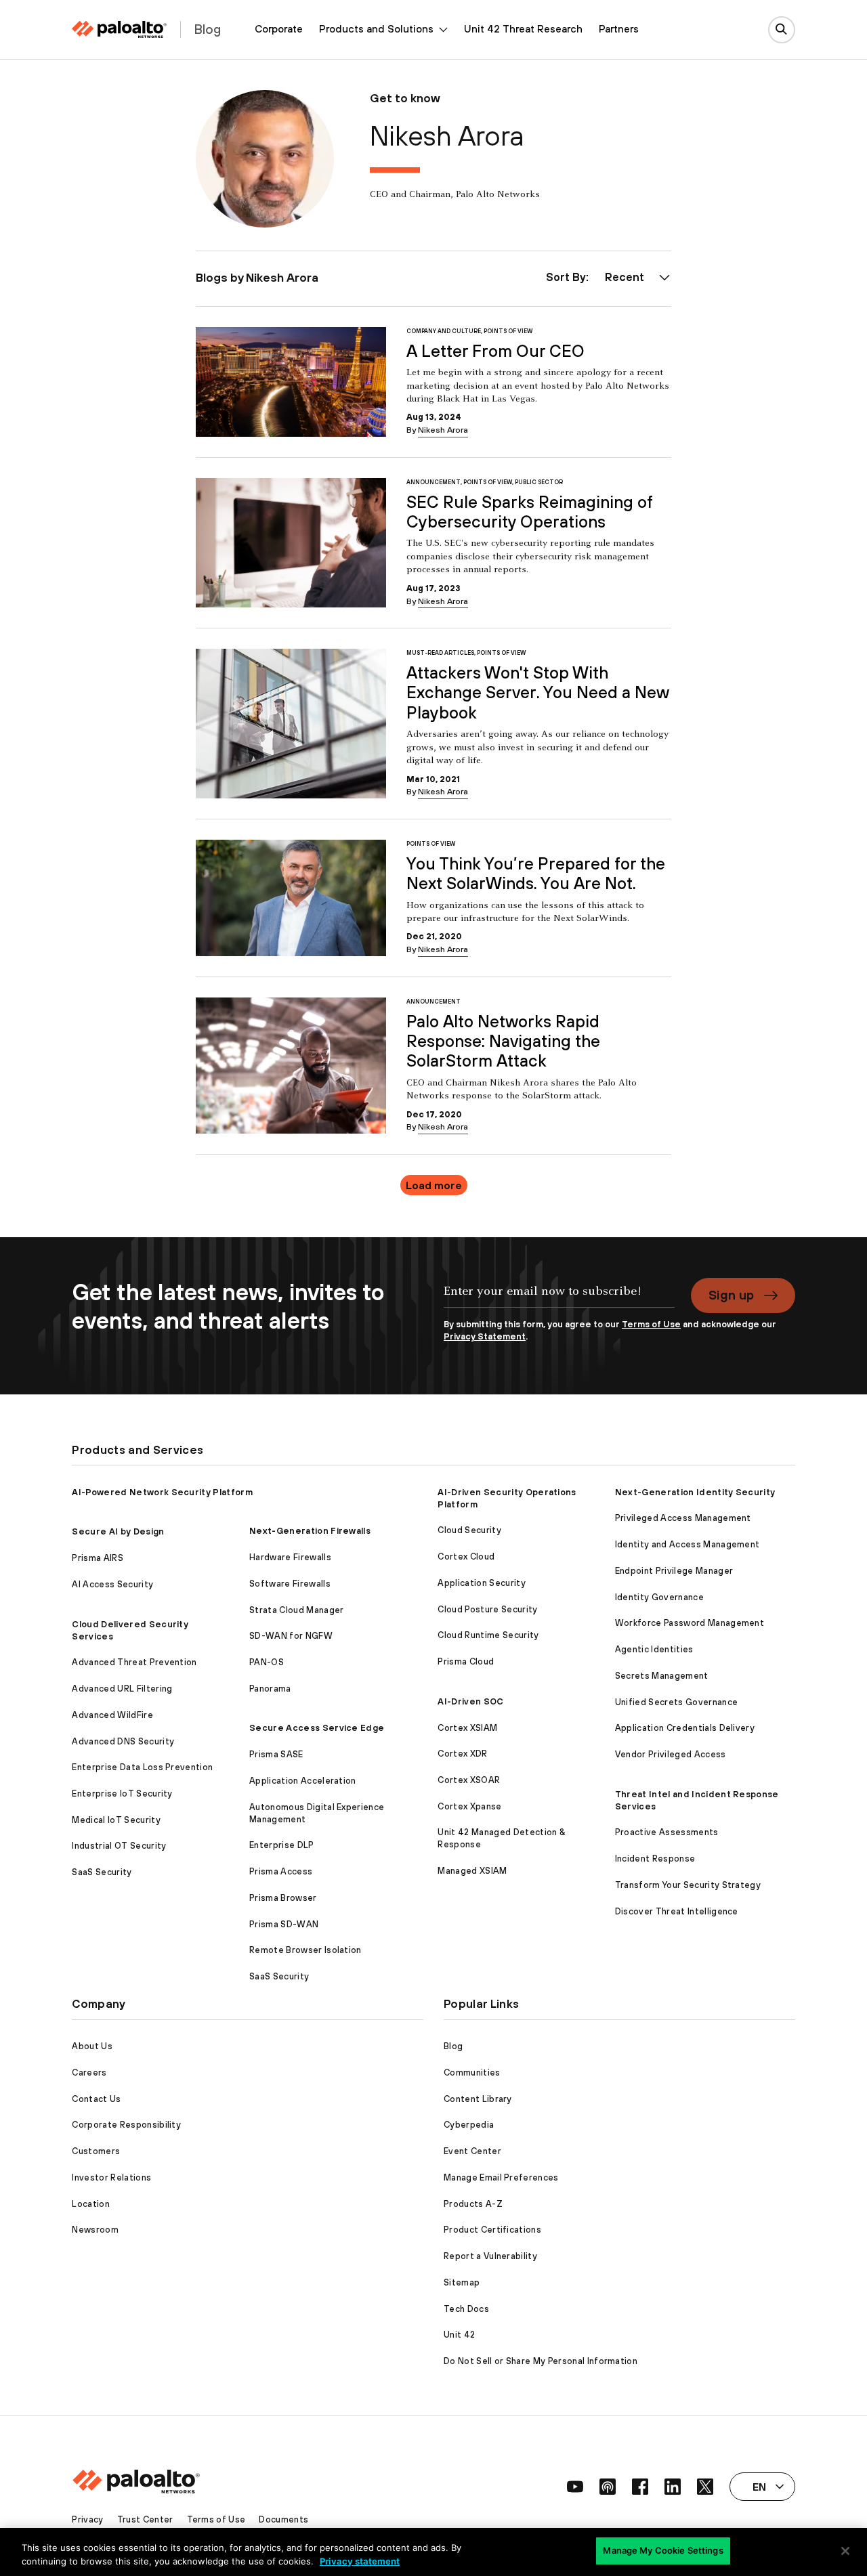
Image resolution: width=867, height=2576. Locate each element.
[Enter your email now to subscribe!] (559, 1298)
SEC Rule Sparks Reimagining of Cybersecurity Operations (530, 512)
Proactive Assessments (667, 1832)
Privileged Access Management (683, 1518)
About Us (92, 2046)
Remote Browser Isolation (305, 1950)
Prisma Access (281, 1871)
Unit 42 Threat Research (523, 29)
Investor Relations (111, 2177)
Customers (96, 2151)
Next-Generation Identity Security (695, 1492)
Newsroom (95, 2230)
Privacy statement (360, 2561)
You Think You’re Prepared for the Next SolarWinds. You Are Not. (536, 873)
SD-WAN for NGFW (291, 1636)
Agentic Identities (654, 1649)
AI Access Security (112, 1584)
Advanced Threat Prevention (134, 1662)
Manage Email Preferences (501, 2177)
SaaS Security (102, 1872)
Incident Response (655, 1859)
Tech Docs (466, 2309)
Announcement (433, 482)
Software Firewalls (290, 1584)
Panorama (270, 1689)
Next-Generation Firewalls (310, 1531)
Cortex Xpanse (469, 1806)
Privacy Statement (485, 1336)
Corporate (279, 29)
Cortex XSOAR (469, 1780)
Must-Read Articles (440, 653)
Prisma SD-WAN (284, 1924)
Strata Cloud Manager (296, 1610)
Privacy (87, 2519)
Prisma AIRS (98, 1558)
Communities (472, 2073)
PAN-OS (267, 1662)
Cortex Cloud (466, 1557)
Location (91, 2204)
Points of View (508, 331)
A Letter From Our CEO (495, 351)
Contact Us (96, 2099)
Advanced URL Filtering (122, 1689)
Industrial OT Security (119, 1846)
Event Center (472, 2151)
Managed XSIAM (472, 1871)
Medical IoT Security (116, 1820)
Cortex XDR (462, 1754)
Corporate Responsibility (126, 2125)
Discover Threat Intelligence (677, 1911)
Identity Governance (659, 1597)
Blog (453, 2046)
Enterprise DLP (281, 1845)
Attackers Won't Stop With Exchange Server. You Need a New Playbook (537, 692)
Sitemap (462, 2282)
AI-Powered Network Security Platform (162, 1492)
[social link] (575, 2487)
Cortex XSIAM (467, 1728)
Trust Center (145, 2519)
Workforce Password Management (690, 1623)
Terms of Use (651, 1324)
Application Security (481, 1583)
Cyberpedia (469, 2125)
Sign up (731, 1295)
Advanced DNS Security (123, 1741)
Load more (434, 1185)
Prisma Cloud (466, 1661)
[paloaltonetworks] (119, 29)
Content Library (478, 2099)
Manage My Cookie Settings (663, 2550)
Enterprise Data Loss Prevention (142, 1767)
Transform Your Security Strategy (688, 1885)
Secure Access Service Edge (317, 1728)
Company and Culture (444, 331)
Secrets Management (662, 1676)
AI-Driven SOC (470, 1701)
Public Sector (539, 482)
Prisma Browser (283, 1898)
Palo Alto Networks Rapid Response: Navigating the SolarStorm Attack (503, 1041)
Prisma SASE (276, 1754)
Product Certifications (492, 2230)
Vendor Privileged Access (671, 1754)
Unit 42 (459, 2335)
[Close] (845, 2551)
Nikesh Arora (443, 430)
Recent (625, 277)
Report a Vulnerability (490, 2256)
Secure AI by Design (118, 1531)
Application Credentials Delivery (685, 1728)
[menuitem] (279, 29)
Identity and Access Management (688, 1544)
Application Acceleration (303, 1781)
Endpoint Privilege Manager (674, 1571)
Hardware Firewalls (290, 1557)
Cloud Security (469, 1530)
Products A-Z (473, 2204)
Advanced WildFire (112, 1715)
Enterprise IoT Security (122, 1794)
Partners (619, 29)
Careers (89, 2073)
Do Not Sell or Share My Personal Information (541, 2361)
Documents (283, 2519)
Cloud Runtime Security (488, 1635)
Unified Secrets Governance (676, 1702)
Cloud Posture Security (487, 1609)
